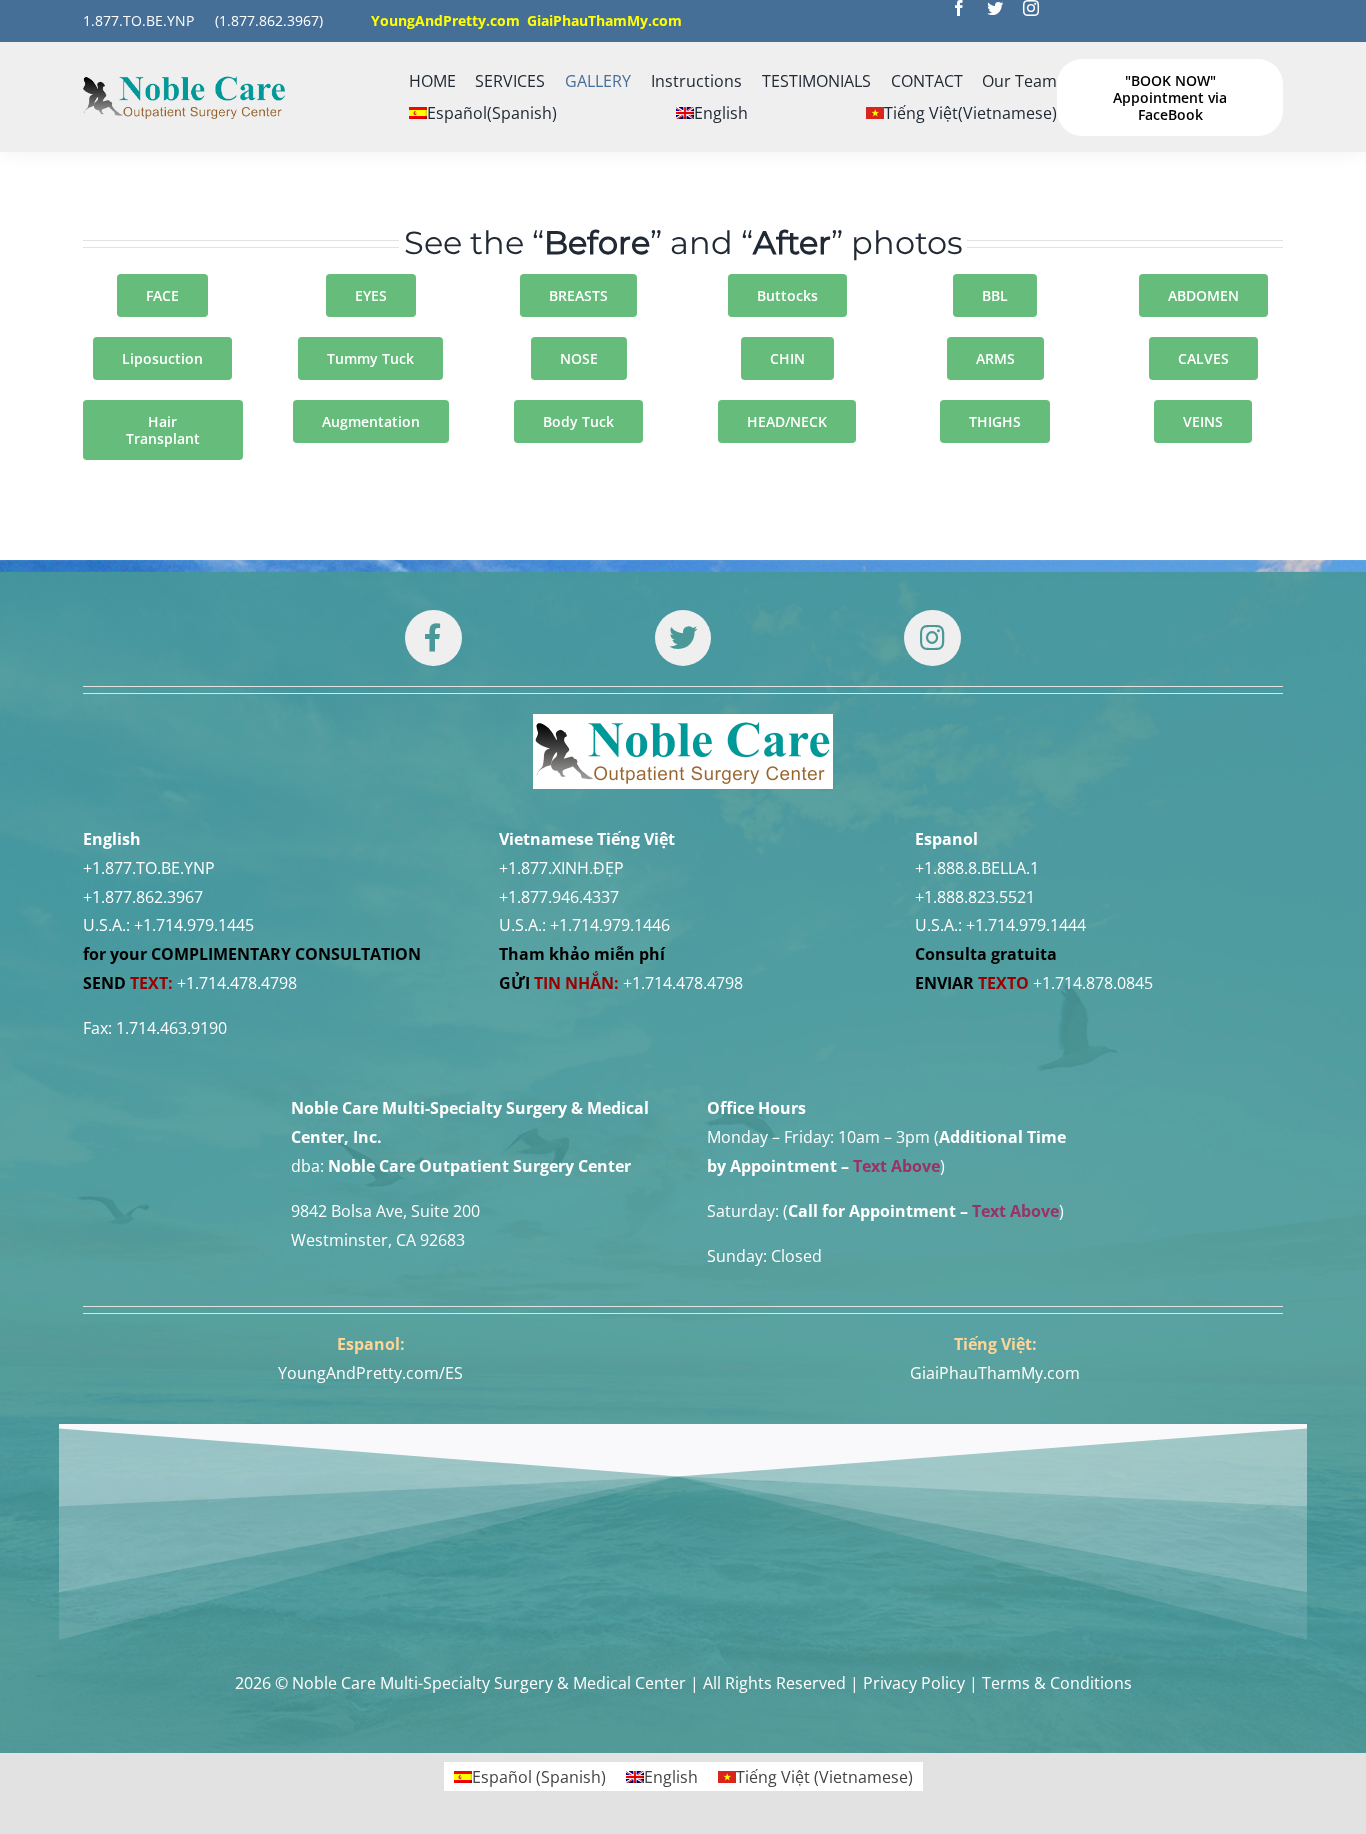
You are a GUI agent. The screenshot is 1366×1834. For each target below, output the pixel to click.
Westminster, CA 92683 (378, 1240)
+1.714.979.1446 (610, 925)
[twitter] (995, 8)
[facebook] (959, 8)
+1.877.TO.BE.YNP (149, 868)
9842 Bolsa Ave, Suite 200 (385, 1211)
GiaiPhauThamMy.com (995, 1373)
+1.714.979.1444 (1026, 925)
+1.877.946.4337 (559, 897)
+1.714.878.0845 (1093, 983)
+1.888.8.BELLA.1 (977, 868)
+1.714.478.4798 (237, 983)
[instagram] (1031, 8)
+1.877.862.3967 (143, 897)
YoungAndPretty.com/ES (370, 1373)
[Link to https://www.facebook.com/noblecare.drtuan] (433, 638)
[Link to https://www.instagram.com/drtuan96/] (932, 638)
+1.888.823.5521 (975, 897)
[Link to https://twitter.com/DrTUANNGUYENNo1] (683, 638)
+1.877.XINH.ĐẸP (561, 868)
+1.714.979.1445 (194, 925)
